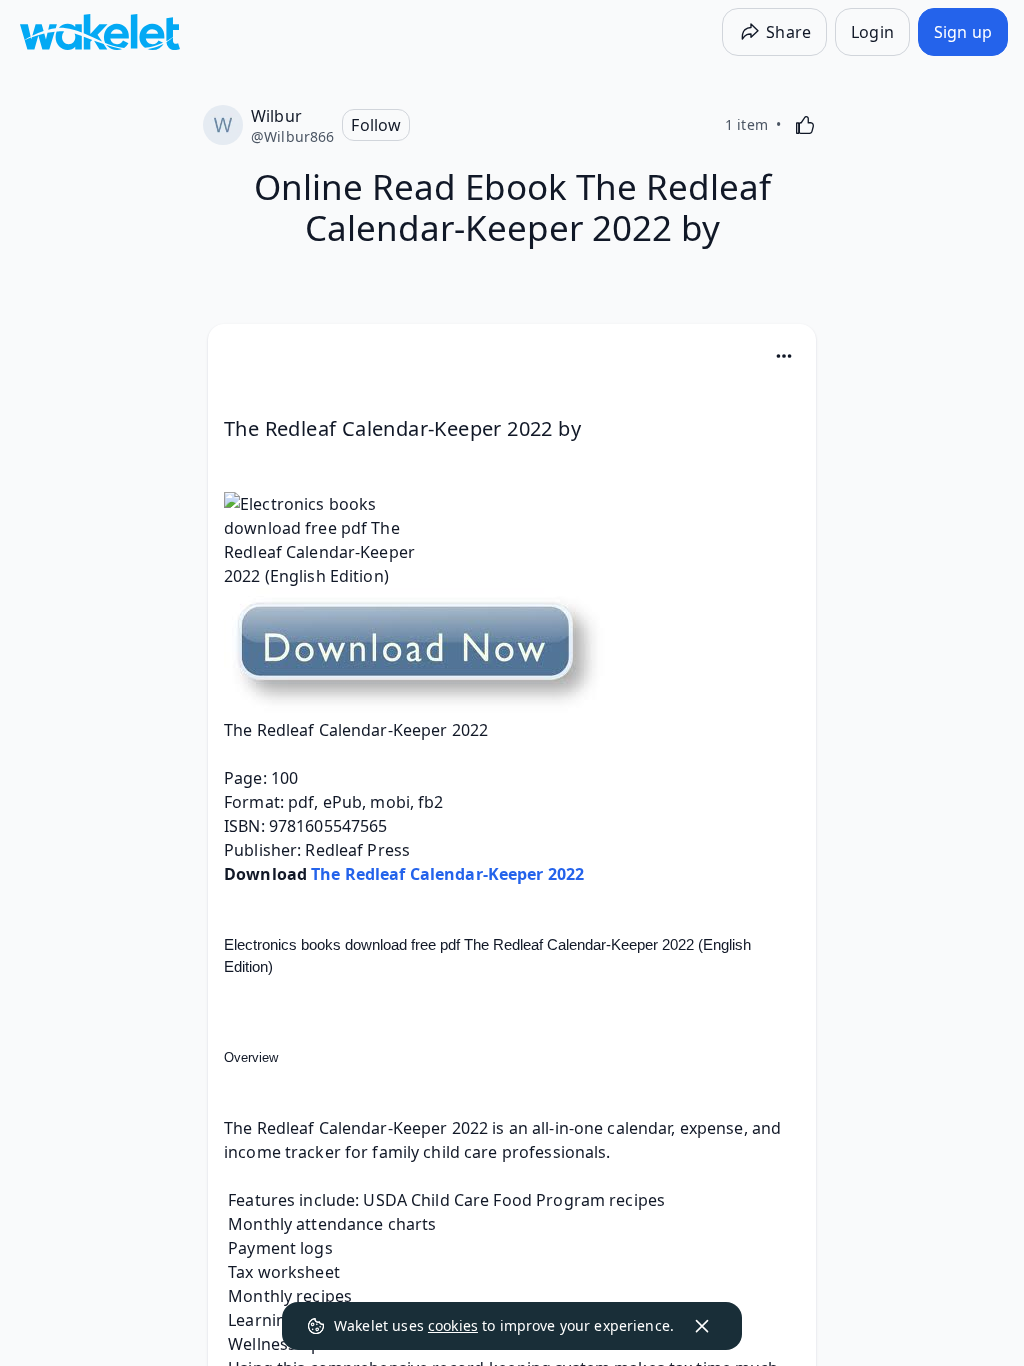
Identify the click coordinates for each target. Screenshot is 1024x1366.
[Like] (805, 125)
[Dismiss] (702, 1326)
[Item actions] (784, 356)
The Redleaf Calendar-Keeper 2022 (447, 874)
